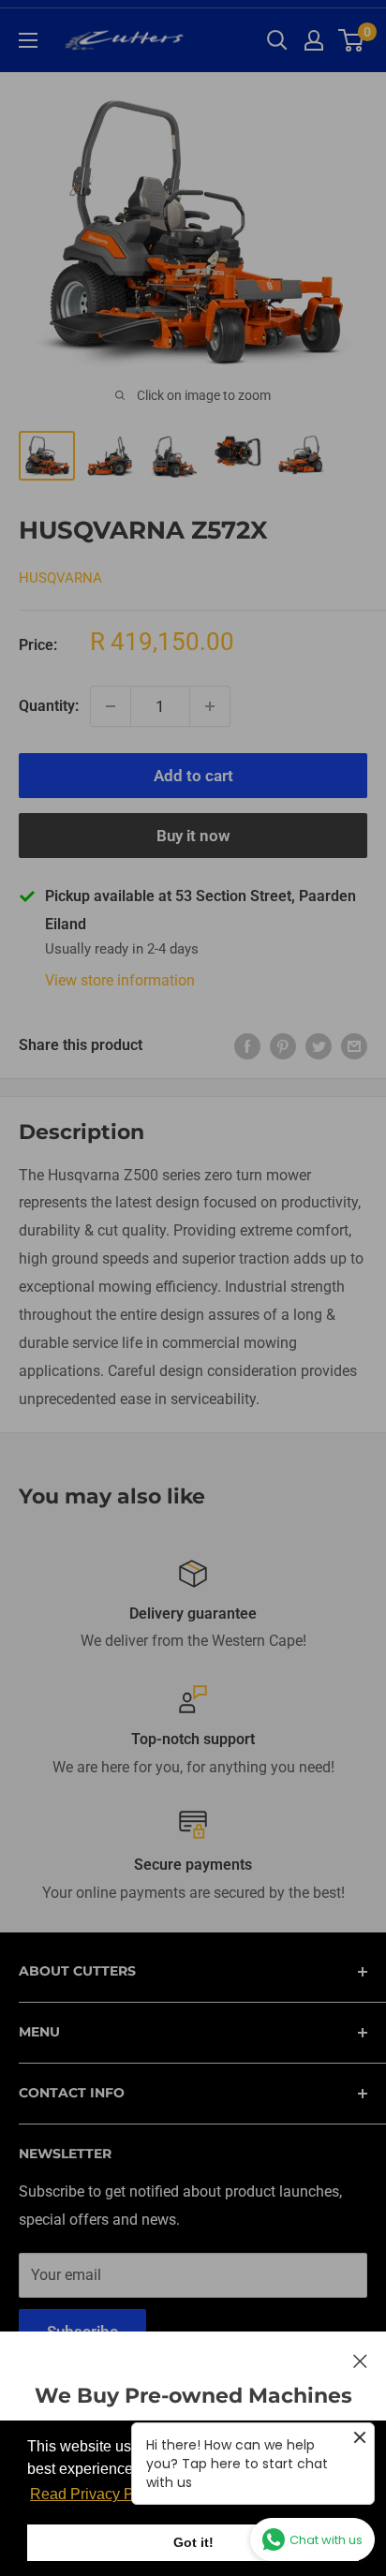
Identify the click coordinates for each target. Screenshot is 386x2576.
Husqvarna (60, 578)
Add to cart (193, 776)
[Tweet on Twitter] (319, 1045)
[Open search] (277, 40)
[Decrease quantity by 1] (111, 706)
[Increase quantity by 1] (210, 706)
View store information (120, 980)
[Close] (360, 2361)
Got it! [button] (193, 2542)
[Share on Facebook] (247, 1045)
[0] (352, 40)
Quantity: (49, 706)
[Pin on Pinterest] (283, 1045)
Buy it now (193, 836)
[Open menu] (28, 40)
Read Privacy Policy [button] (97, 2494)
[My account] (314, 40)
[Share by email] (354, 1045)
